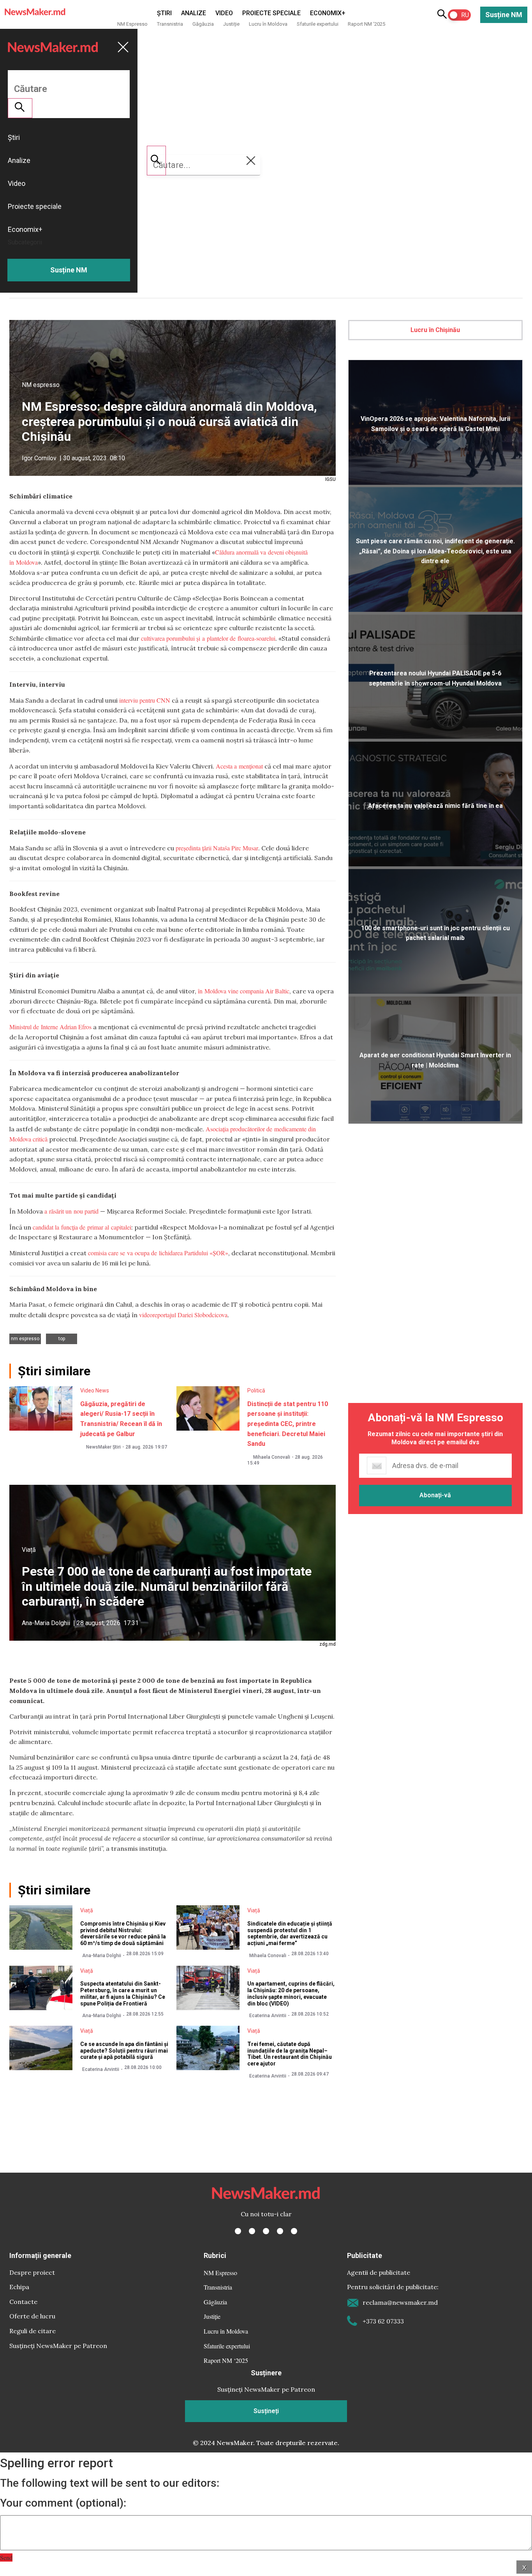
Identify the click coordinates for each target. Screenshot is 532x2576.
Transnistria (170, 24)
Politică (256, 1390)
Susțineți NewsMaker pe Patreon (58, 2346)
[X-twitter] (252, 2231)
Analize (194, 13)
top (62, 1339)
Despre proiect (32, 2272)
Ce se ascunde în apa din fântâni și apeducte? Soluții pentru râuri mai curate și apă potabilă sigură (124, 2051)
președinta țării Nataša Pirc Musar (217, 848)
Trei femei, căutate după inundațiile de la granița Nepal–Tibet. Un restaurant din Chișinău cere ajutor (290, 2054)
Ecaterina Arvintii (268, 2016)
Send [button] (6, 2557)
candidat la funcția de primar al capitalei (82, 1227)
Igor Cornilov (39, 458)
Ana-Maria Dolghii (46, 1623)
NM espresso (41, 385)
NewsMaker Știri (103, 1447)
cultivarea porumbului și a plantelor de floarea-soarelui (208, 638)
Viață (29, 1550)
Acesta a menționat (240, 766)
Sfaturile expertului (318, 24)
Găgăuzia (203, 24)
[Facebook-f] (238, 2231)
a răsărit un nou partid (71, 1211)
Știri (164, 13)
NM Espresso (132, 24)
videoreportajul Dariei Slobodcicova (183, 1315)
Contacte (23, 2302)
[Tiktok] (280, 2231)
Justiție (231, 24)
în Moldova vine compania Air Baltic (244, 991)
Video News (95, 1390)
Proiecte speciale (271, 13)
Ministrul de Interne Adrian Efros (50, 1027)
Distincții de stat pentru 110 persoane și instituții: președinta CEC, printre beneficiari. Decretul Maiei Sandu (288, 1424)
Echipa (19, 2287)
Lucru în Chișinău (435, 330)
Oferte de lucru (32, 2316)
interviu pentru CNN (145, 700)
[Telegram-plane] (294, 2231)
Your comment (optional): (63, 2503)
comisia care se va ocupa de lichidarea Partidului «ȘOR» (158, 1253)
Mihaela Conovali (272, 1457)
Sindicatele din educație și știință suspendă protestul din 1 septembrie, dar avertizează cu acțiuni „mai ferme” (290, 1933)
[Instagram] (266, 2231)
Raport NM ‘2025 (366, 24)
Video (224, 13)
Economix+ (328, 13)
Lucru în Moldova (268, 24)
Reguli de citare (33, 2331)
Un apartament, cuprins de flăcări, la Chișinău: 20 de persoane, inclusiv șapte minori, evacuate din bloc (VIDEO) (291, 1993)
